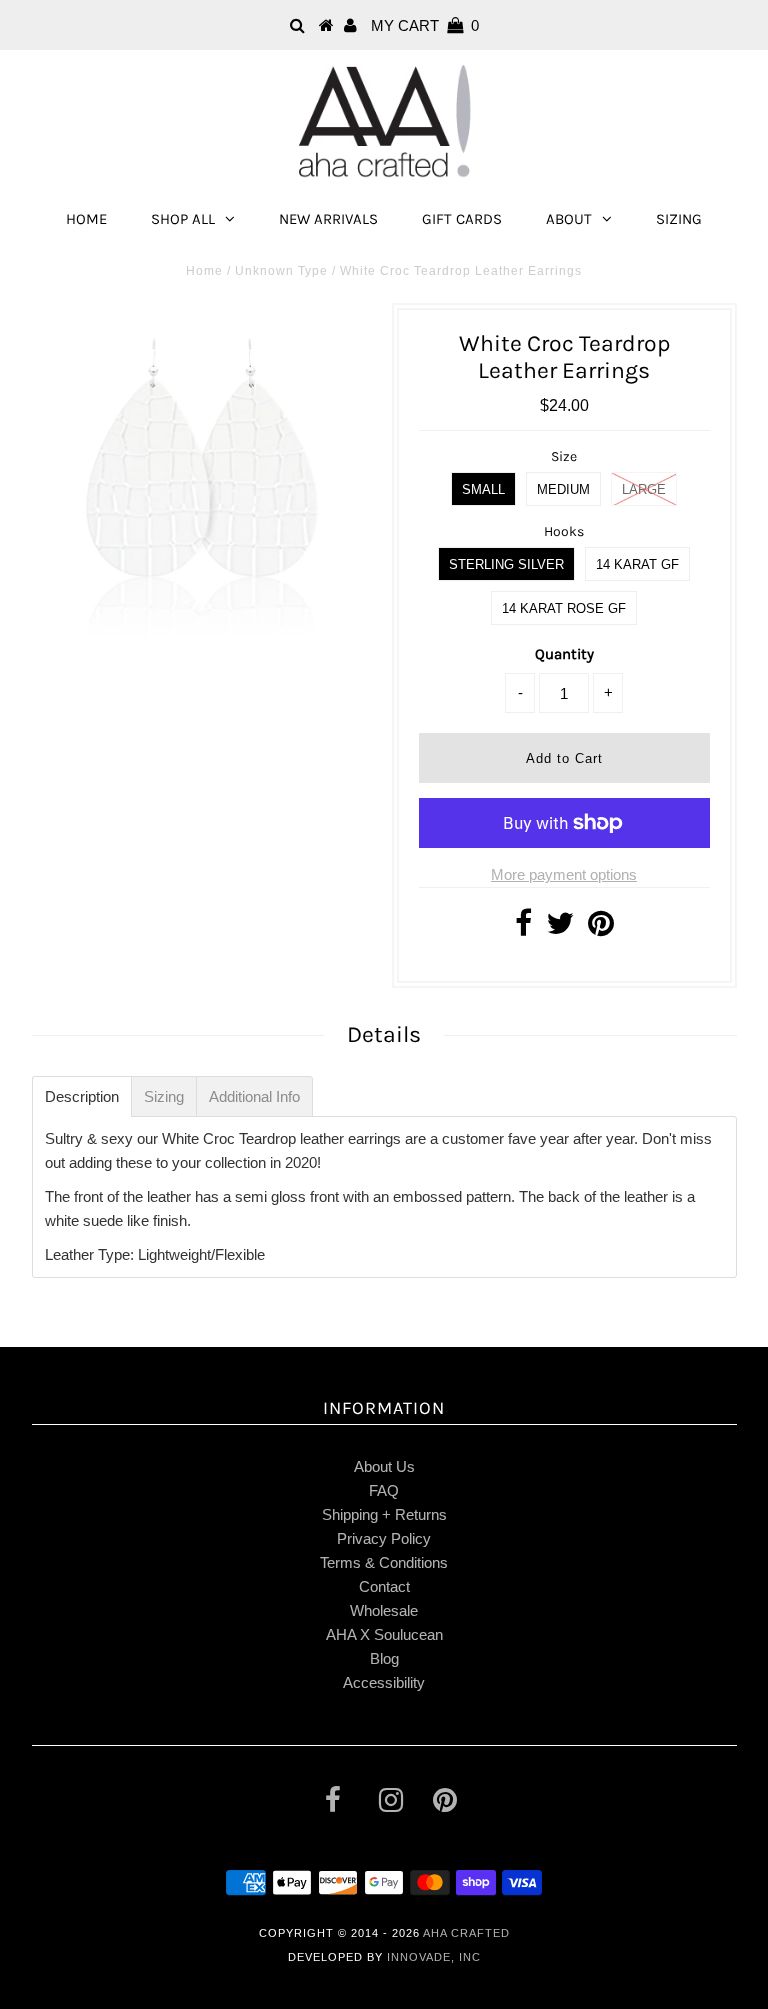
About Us (384, 1466)
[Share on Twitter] (560, 928)
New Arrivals (328, 219)
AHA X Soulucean (384, 1634)
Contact (384, 1586)
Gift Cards (462, 219)
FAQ (384, 1490)
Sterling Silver (506, 564)
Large (644, 489)
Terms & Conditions (384, 1562)
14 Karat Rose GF (564, 608)
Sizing (679, 219)
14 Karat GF (637, 564)
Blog (384, 1658)
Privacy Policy (384, 1538)
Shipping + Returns (384, 1514)
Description (82, 1096)
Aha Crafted (466, 1933)
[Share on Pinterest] (601, 928)
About (569, 219)
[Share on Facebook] (523, 928)
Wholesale (384, 1610)
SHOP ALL (183, 219)
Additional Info (254, 1096)
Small (483, 489)
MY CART (425, 25)
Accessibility (384, 1682)
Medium (563, 489)
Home (86, 219)
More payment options (564, 874)
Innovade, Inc (434, 1957)
